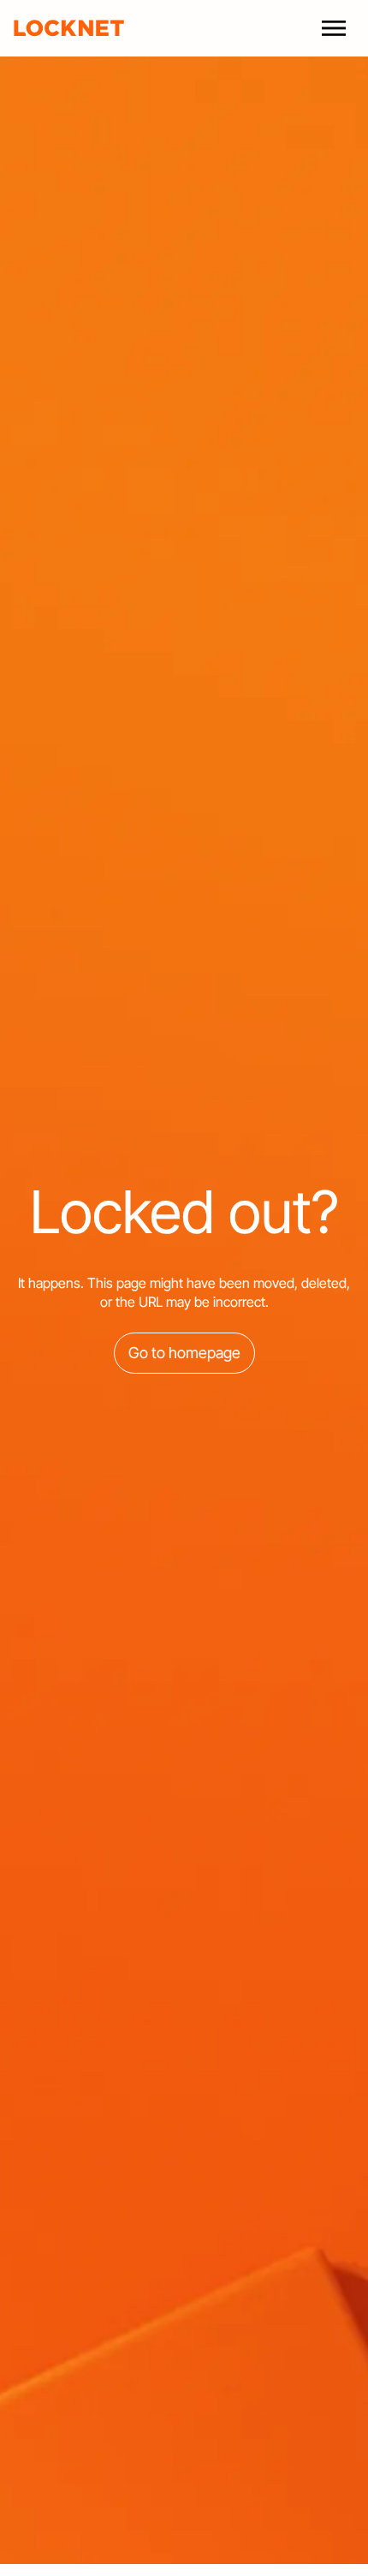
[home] (69, 28)
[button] (334, 28)
